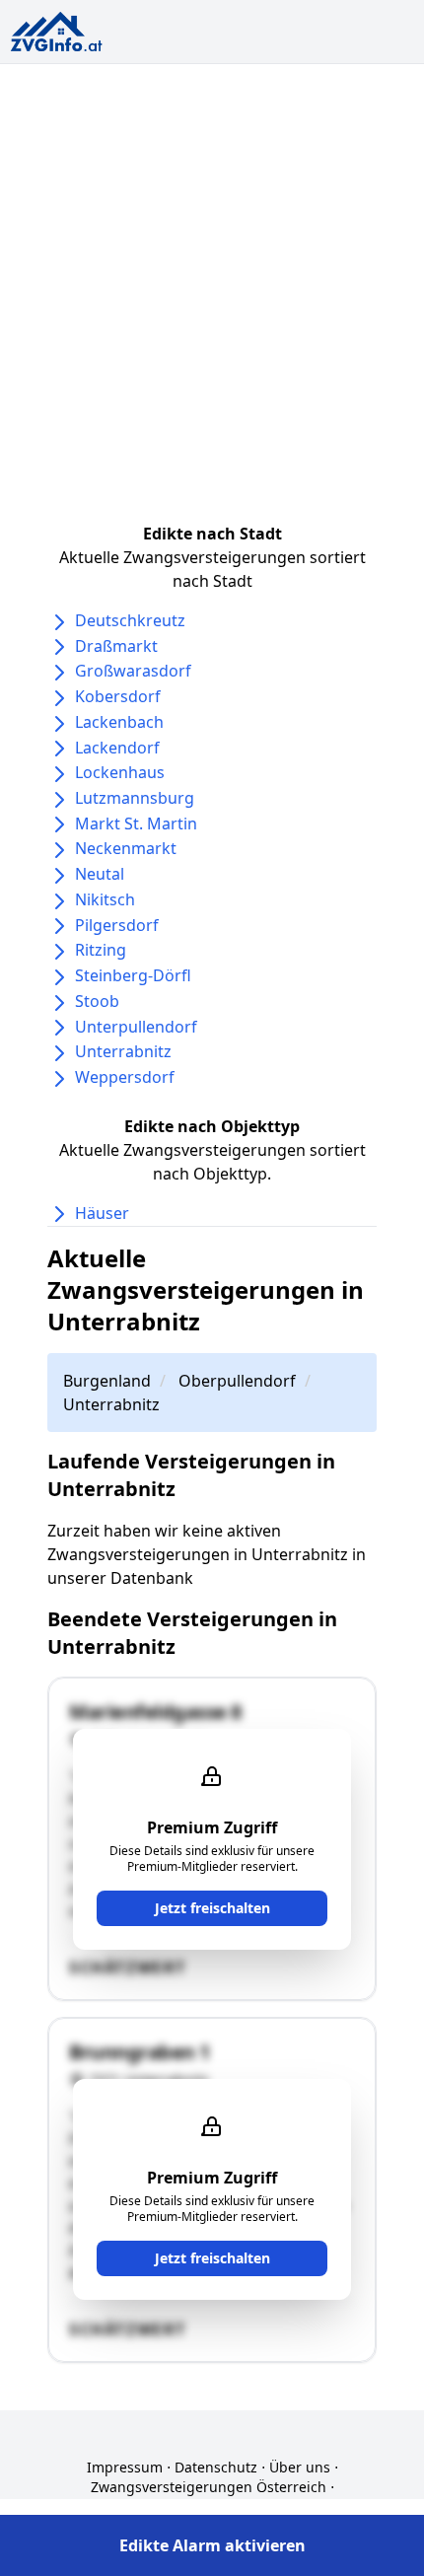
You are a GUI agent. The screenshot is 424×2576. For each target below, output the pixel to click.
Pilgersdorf (117, 925)
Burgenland (107, 1381)
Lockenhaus (120, 772)
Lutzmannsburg (135, 798)
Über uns (300, 2467)
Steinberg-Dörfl (133, 975)
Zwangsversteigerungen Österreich (209, 2487)
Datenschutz (216, 2467)
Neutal (100, 874)
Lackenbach (119, 722)
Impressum (125, 2467)
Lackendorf (117, 748)
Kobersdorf (118, 696)
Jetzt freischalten (212, 1908)
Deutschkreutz (130, 620)
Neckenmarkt (126, 848)
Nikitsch (105, 899)
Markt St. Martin (136, 823)
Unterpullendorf (136, 1027)
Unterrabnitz (123, 1051)
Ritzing (101, 950)
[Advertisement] (212, 286)
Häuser (102, 1213)
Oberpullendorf (237, 1381)
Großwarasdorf (133, 671)
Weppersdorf (125, 1077)
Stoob (97, 1001)
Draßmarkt (116, 646)
